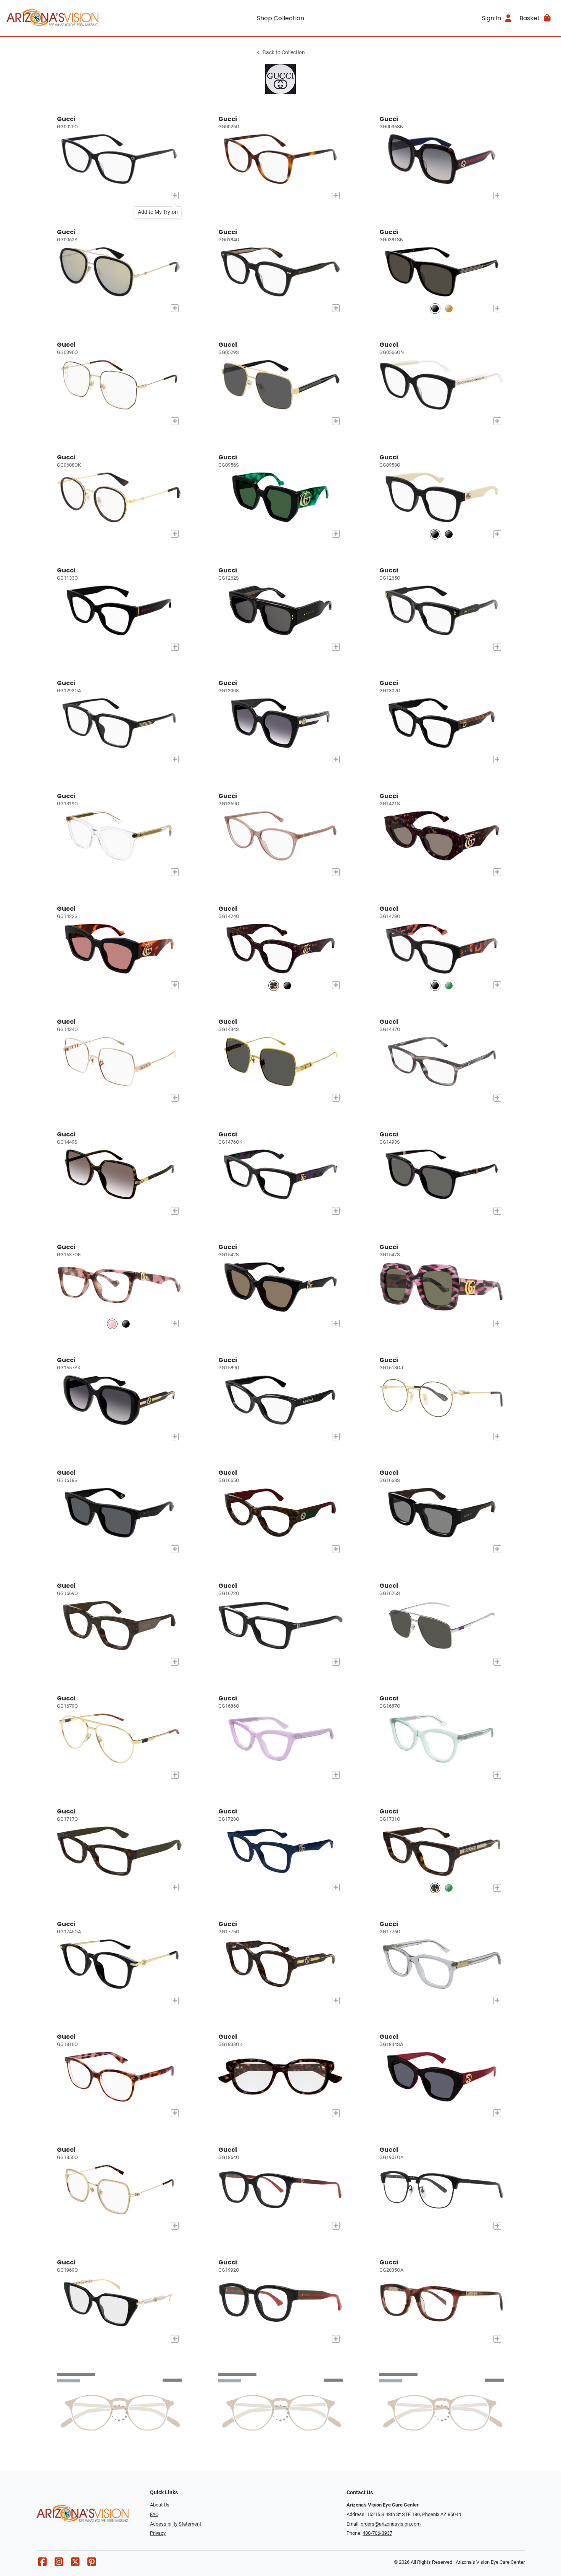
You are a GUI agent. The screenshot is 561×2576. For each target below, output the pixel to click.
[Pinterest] (92, 2564)
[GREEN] (449, 985)
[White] (435, 534)
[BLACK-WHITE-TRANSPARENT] (449, 534)
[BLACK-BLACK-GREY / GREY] (435, 308)
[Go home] (75, 18)
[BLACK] (287, 985)
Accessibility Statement (176, 2524)
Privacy (158, 2533)
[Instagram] (59, 2564)
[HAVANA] (274, 985)
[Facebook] (42, 2564)
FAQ (154, 2514)
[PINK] (112, 1324)
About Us (160, 2505)
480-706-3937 (377, 2533)
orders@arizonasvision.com (391, 2524)
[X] (75, 2564)
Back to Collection (284, 53)
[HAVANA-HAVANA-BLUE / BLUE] (449, 308)
